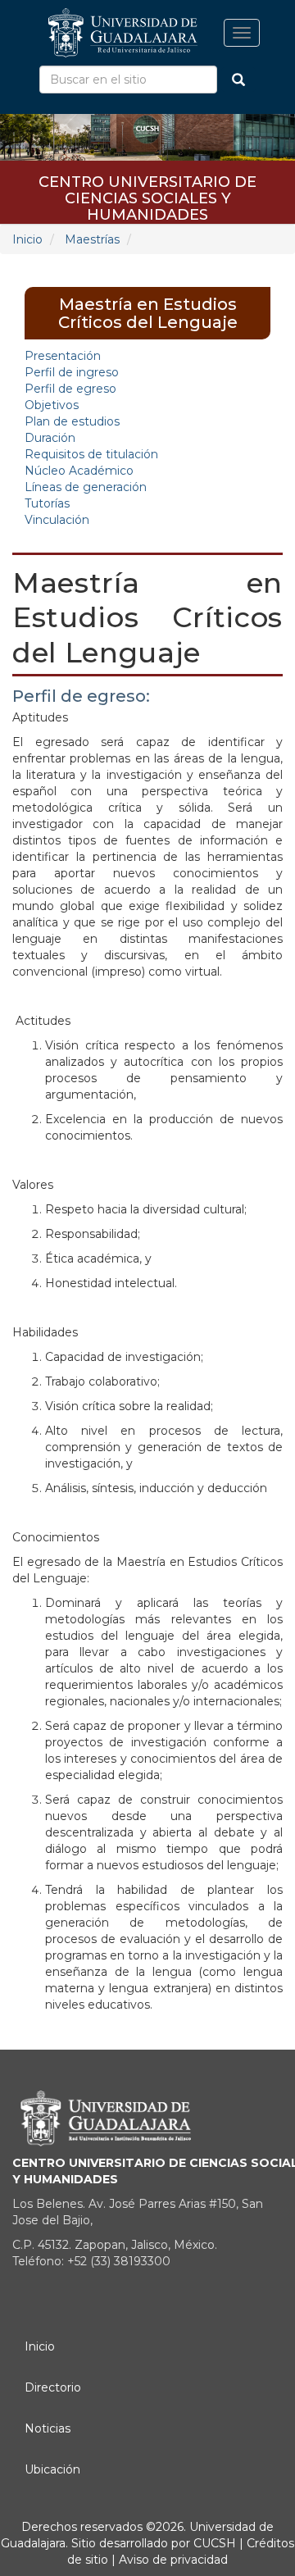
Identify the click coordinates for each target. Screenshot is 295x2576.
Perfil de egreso (70, 389)
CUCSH (215, 2543)
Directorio (53, 2387)
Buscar (238, 80)
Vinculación (57, 520)
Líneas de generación (86, 487)
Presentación (63, 356)
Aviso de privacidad (172, 2560)
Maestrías (92, 239)
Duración (50, 438)
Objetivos (52, 405)
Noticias (48, 2428)
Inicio (27, 239)
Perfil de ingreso (72, 372)
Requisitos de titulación (91, 454)
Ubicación (52, 2469)
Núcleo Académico (79, 471)
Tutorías (47, 503)
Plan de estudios (72, 421)
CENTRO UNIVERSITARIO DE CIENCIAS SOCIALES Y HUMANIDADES (147, 187)
